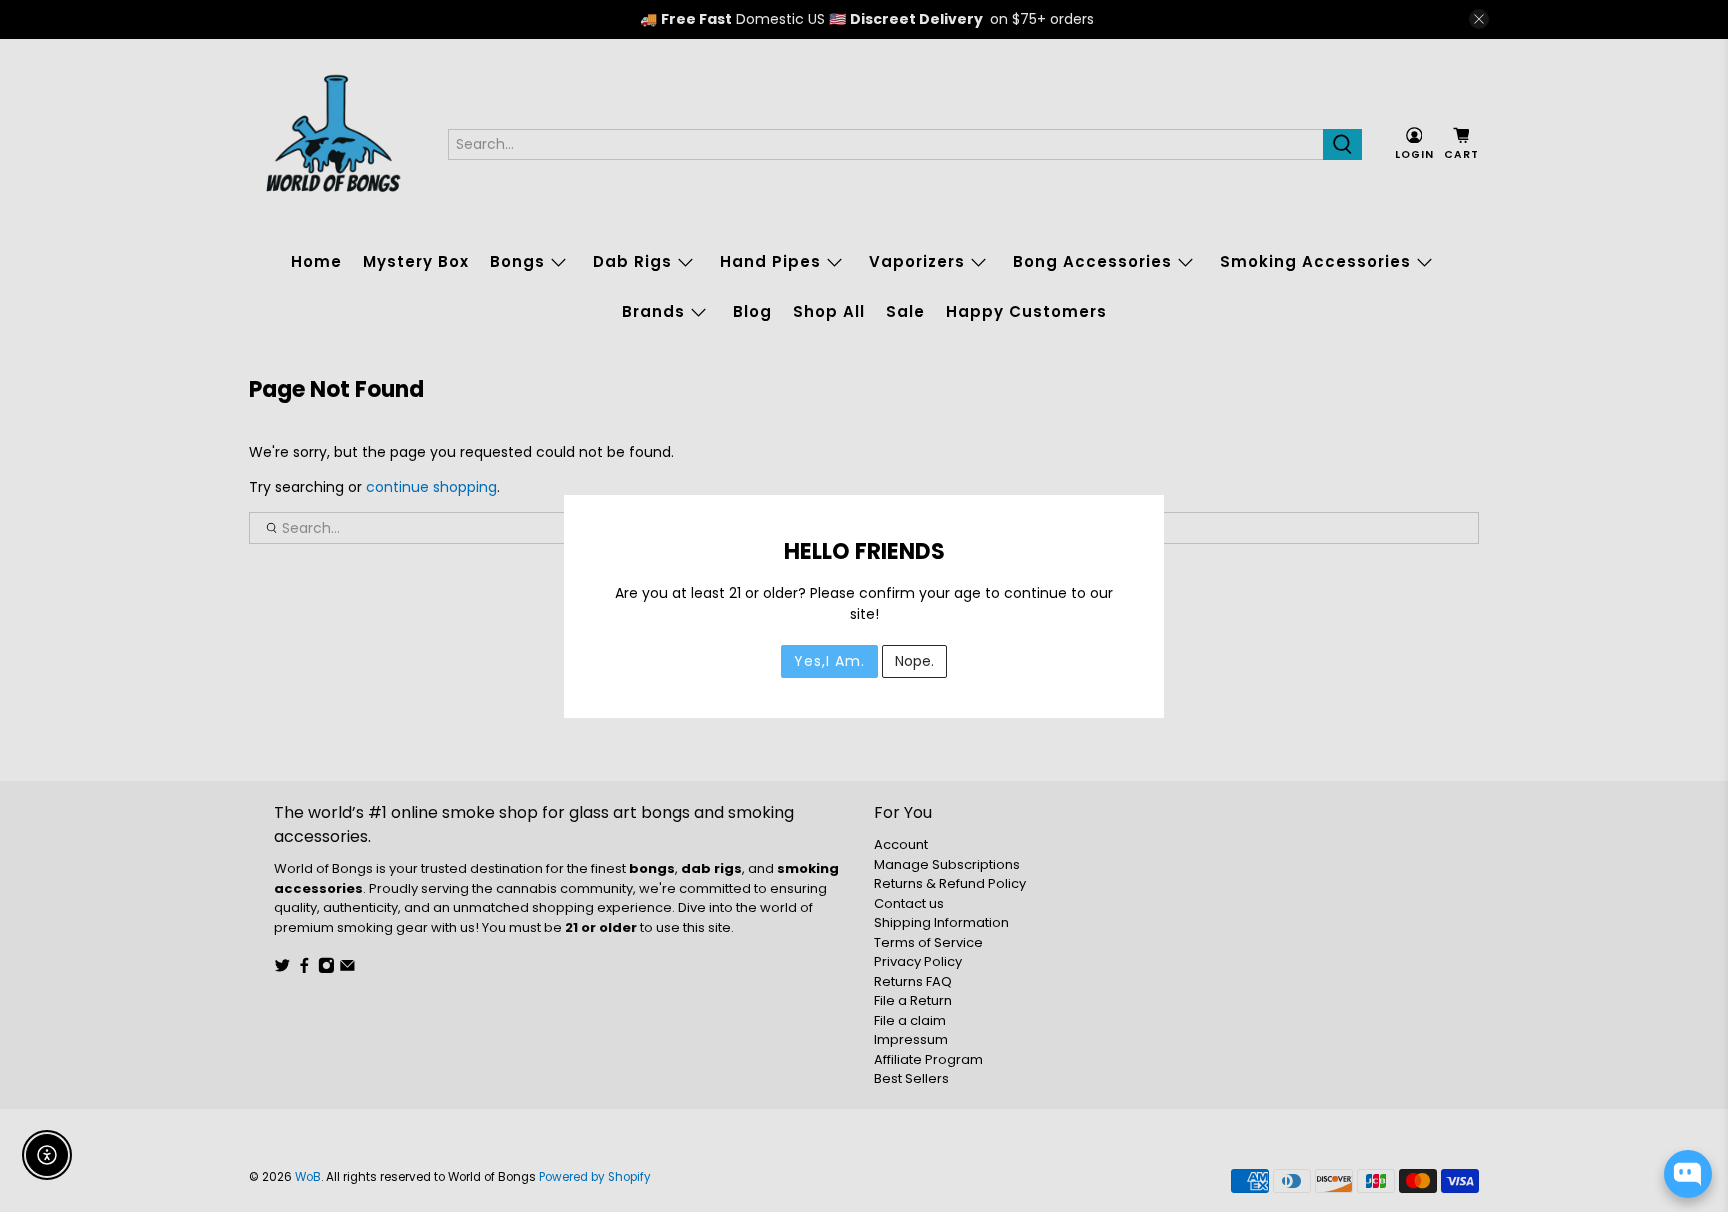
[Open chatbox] (1688, 1174)
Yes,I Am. (829, 661)
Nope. (914, 661)
